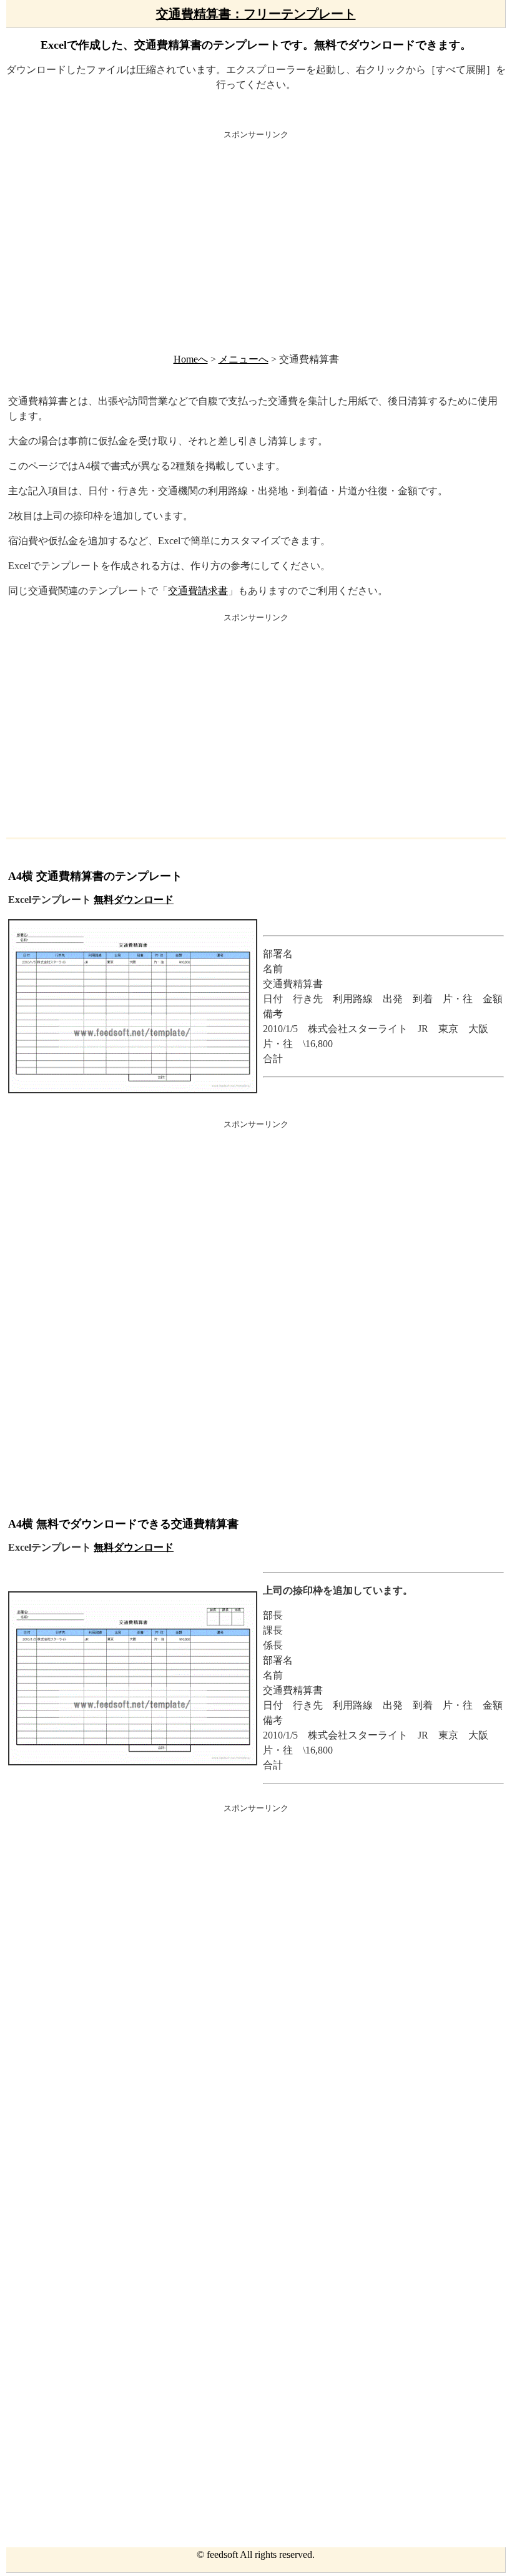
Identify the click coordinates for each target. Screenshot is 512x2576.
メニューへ (244, 359)
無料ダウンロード (134, 900)
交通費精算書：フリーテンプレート (256, 14)
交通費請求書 (198, 591)
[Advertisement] (256, 240)
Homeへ (191, 359)
